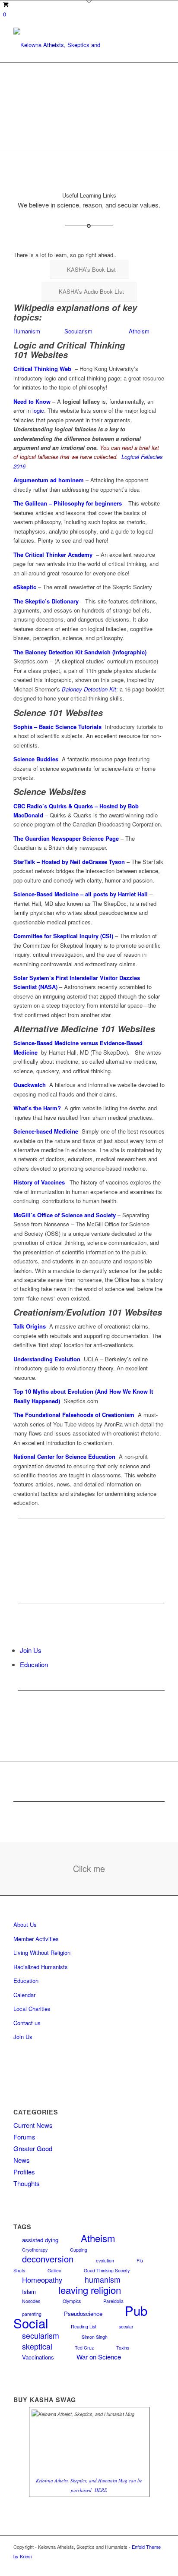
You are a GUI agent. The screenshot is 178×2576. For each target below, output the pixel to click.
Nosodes (31, 2301)
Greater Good (33, 2148)
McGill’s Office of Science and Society (65, 1215)
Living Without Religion (42, 1952)
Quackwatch (30, 1085)
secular (126, 2326)
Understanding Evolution (47, 1359)
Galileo (54, 2270)
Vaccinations (38, 2357)
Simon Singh (95, 2337)
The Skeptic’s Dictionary (46, 601)
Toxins (123, 2348)
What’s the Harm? (37, 1108)
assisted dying (40, 2240)
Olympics (72, 2301)
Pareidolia (113, 2301)
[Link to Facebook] (158, 2565)
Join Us (31, 1650)
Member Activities (36, 1939)
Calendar (24, 1995)
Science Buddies (36, 759)
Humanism (27, 331)
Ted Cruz (84, 2348)
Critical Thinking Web (42, 369)
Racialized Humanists (41, 1967)
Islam (29, 2292)
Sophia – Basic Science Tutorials (57, 727)
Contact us (27, 2023)
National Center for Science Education (64, 1456)
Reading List (84, 2326)
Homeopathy (42, 2280)
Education (34, 1664)
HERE (101, 2490)
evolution (105, 2260)
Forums (24, 2137)
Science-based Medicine (46, 1131)
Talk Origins (30, 1326)
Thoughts (27, 2183)
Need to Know (32, 401)
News (22, 2160)
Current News (33, 2125)
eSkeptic (25, 587)
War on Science (99, 2357)
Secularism (78, 331)
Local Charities (32, 2009)
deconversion (48, 2259)
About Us (25, 1924)
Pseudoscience (83, 2314)
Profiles (24, 2172)
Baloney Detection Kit (89, 689)
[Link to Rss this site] (145, 2565)
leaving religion (90, 2290)
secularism (41, 2336)
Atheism (139, 331)
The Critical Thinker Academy (53, 554)
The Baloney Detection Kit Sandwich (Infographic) (80, 652)
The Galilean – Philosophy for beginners (68, 503)
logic (38, 410)
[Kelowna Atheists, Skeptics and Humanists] (74, 45)
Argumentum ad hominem (49, 480)
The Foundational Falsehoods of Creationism (74, 1415)
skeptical (37, 2346)
